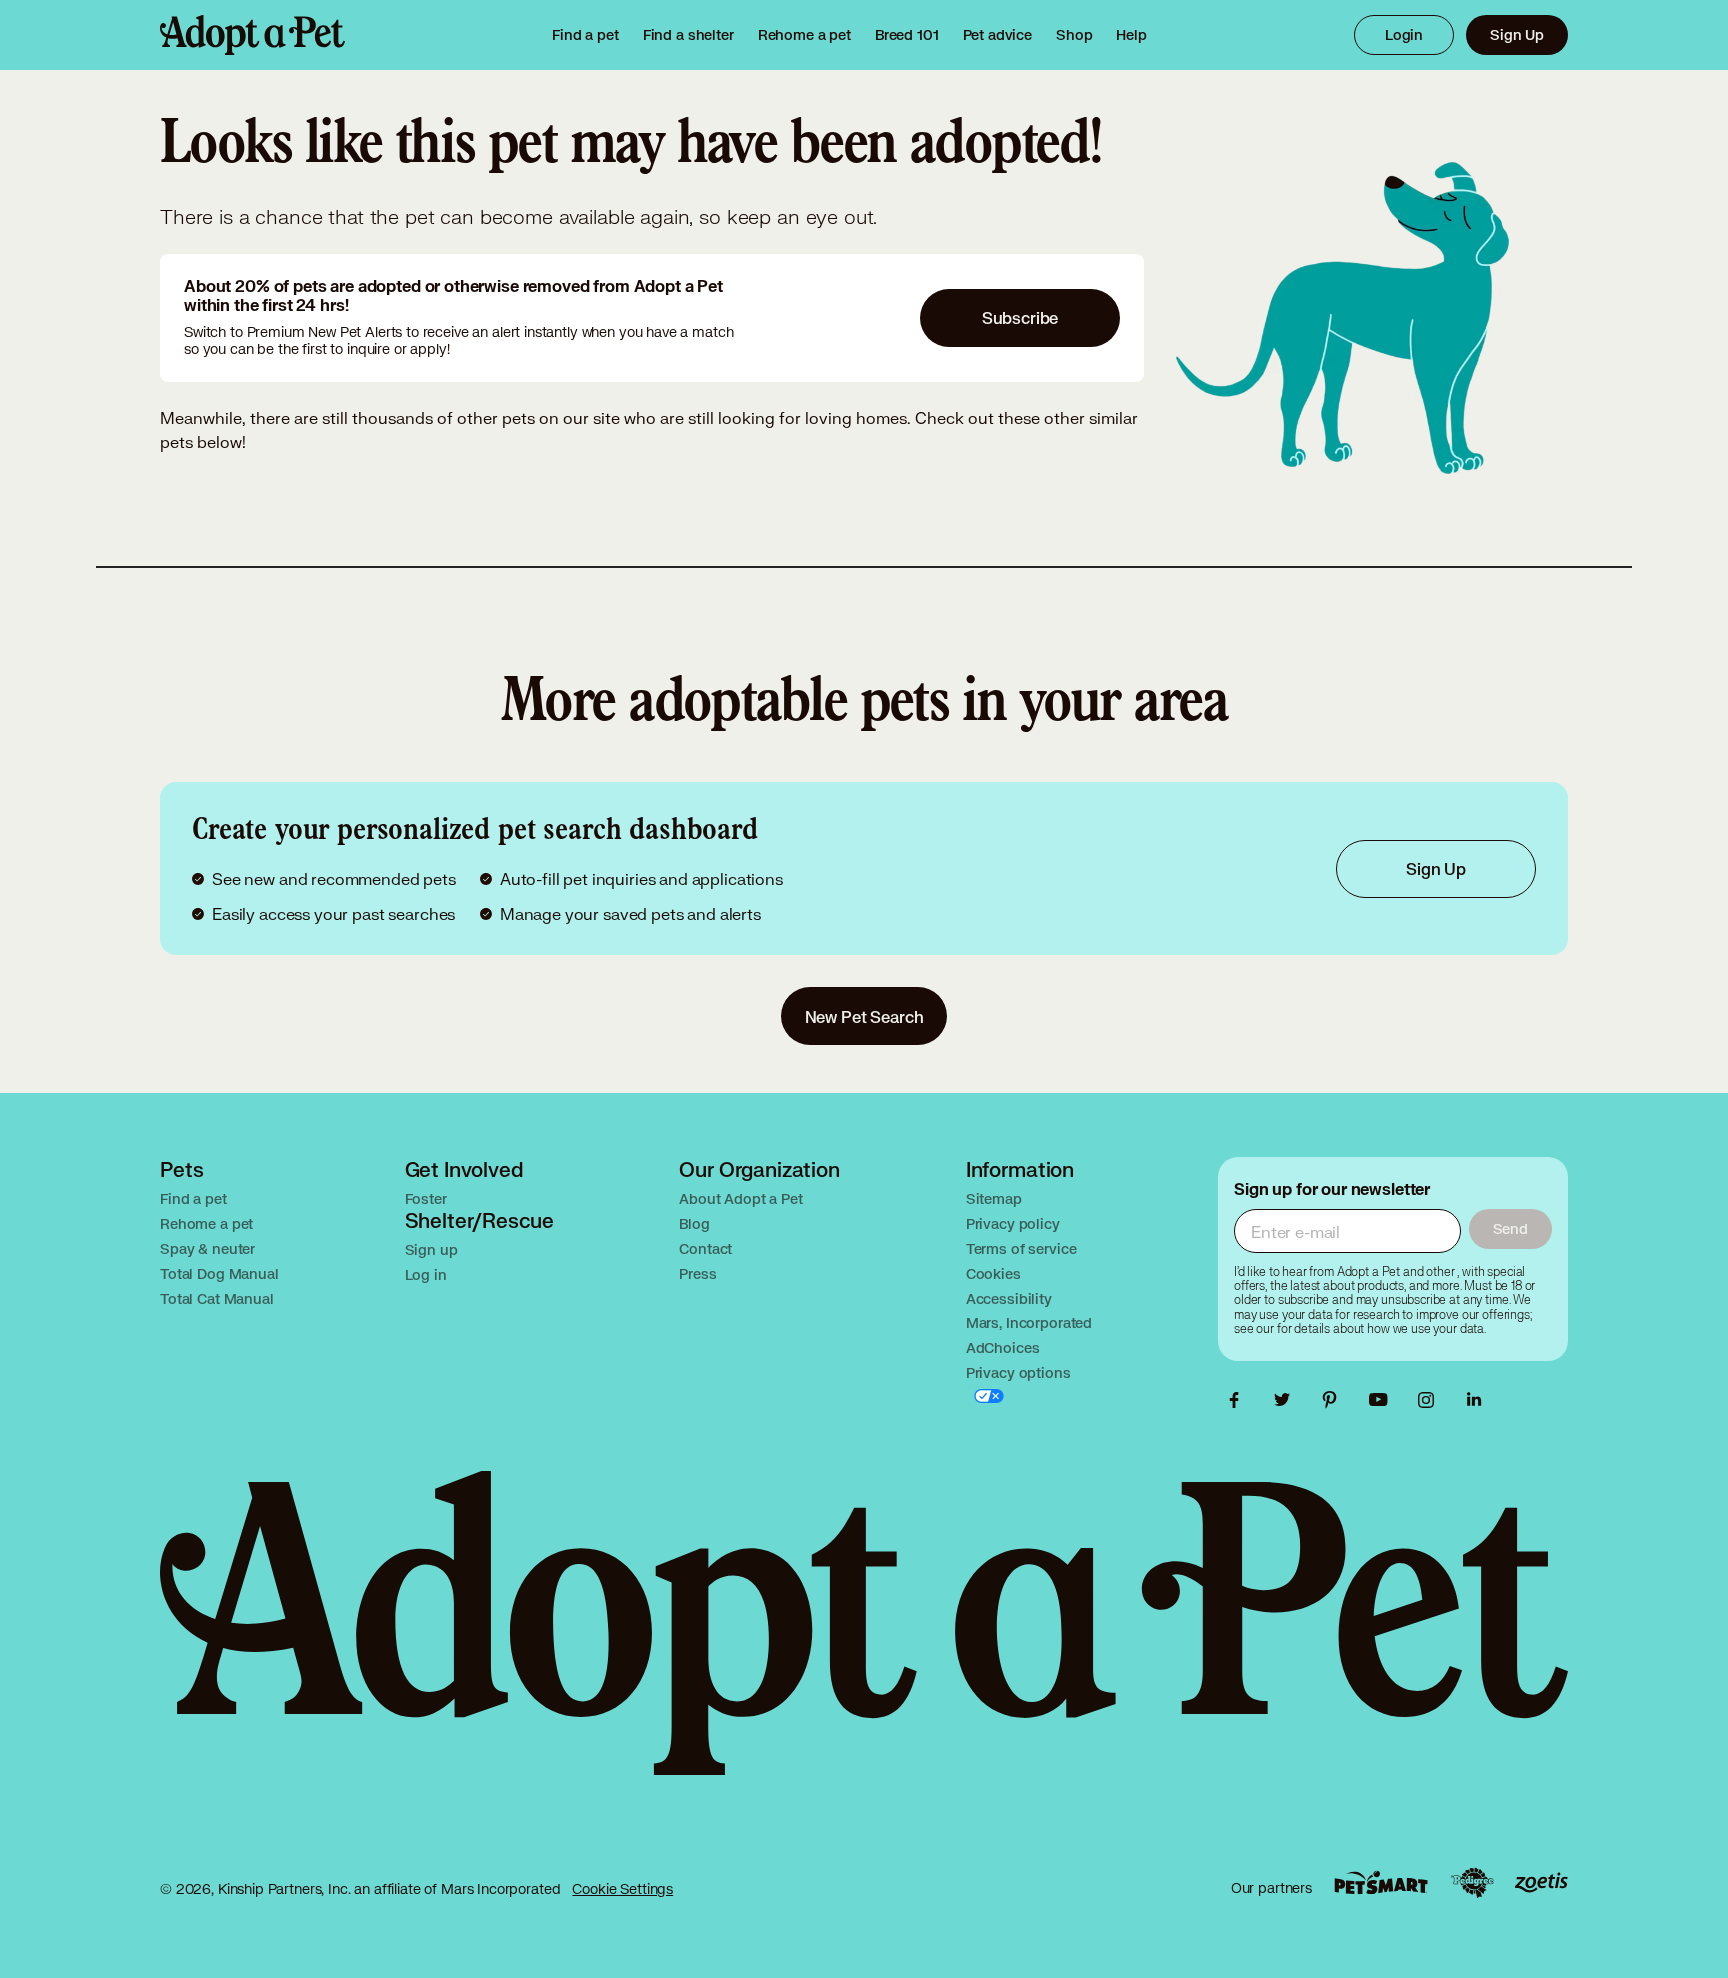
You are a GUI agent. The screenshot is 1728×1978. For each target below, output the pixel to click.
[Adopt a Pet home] (252, 35)
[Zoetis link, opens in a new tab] (1541, 1882)
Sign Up (1517, 34)
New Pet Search (864, 1016)
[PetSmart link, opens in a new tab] (1381, 1882)
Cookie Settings (622, 1888)
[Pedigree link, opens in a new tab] (1472, 1883)
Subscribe (1020, 317)
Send (1510, 1228)
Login (1404, 34)
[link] (804, 35)
